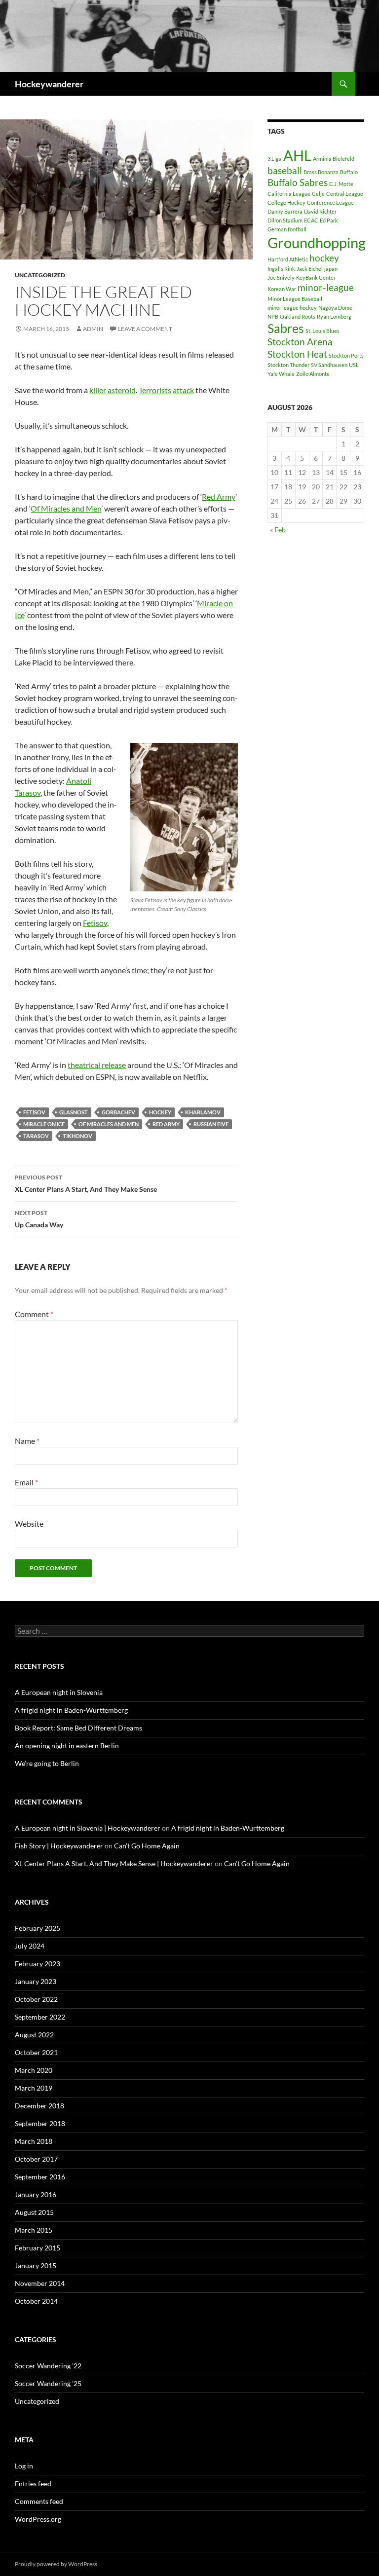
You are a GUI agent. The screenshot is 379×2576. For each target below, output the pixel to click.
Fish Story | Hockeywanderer (59, 1846)
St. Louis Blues (322, 331)
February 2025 (38, 1928)
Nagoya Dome (335, 308)
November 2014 (40, 2283)
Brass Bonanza (321, 172)
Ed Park (329, 220)
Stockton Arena (300, 342)
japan (331, 269)
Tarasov (36, 1136)
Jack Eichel (310, 269)
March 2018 (34, 2141)
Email (26, 1482)
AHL (297, 155)
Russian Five (211, 1124)
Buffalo (349, 172)
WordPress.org (38, 2519)
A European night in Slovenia (59, 1692)
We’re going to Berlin (47, 1763)
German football (287, 229)
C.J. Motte (341, 184)
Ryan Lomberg (334, 316)
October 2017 (36, 2159)
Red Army (219, 497)
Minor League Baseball (295, 299)
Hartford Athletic (288, 259)
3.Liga (275, 159)
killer (98, 390)
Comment (34, 1314)
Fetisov (95, 923)
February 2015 (38, 2248)
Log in (24, 2466)
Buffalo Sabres (298, 182)
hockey (160, 1112)
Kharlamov (203, 1112)
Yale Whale (281, 374)
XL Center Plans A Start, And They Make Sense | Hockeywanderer (114, 1863)
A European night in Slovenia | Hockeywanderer (88, 1828)
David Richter (320, 211)
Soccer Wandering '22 (48, 2366)
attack (183, 390)
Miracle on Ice (44, 1124)
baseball (285, 170)
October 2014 (36, 2301)
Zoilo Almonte (313, 374)
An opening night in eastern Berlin (67, 1746)
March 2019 (34, 2088)
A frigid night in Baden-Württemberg (71, 1710)
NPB (273, 316)
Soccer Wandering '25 (48, 2383)
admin (93, 329)
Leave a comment (145, 329)
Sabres (286, 328)
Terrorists (155, 390)
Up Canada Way (39, 1219)
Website (29, 1524)
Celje (318, 194)
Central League (345, 194)
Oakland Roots (298, 316)
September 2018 (40, 2123)
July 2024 (30, 1946)
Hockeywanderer (49, 84)
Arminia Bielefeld (334, 159)
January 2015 (36, 2265)
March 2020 (34, 2070)
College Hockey (286, 202)
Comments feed (39, 2501)
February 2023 (38, 1964)
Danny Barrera (285, 211)
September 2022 (40, 2017)
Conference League (330, 202)
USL (354, 365)
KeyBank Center (316, 277)
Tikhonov (77, 1136)
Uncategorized (40, 275)
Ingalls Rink (281, 269)
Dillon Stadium (285, 220)
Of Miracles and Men (66, 508)
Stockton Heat (297, 354)
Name (27, 1441)
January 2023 (36, 1981)
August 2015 (34, 2212)
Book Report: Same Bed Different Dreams (78, 1728)
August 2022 (34, 2035)
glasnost (74, 1112)
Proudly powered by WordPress (56, 2564)
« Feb (278, 530)
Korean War (282, 289)
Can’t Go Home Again (147, 1846)
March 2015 (34, 2230)
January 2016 (36, 2194)
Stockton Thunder (288, 365)
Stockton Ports (346, 355)
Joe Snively (281, 277)
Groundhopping (317, 242)
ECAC (311, 220)
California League (289, 194)
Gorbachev (118, 1112)
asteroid (122, 390)
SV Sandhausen (329, 365)
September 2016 (40, 2177)
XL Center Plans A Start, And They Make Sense (86, 1183)
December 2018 (39, 2106)
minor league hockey (292, 308)
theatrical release (97, 1065)
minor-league (326, 287)
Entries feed (33, 2484)
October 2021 (36, 2052)
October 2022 (36, 1999)
